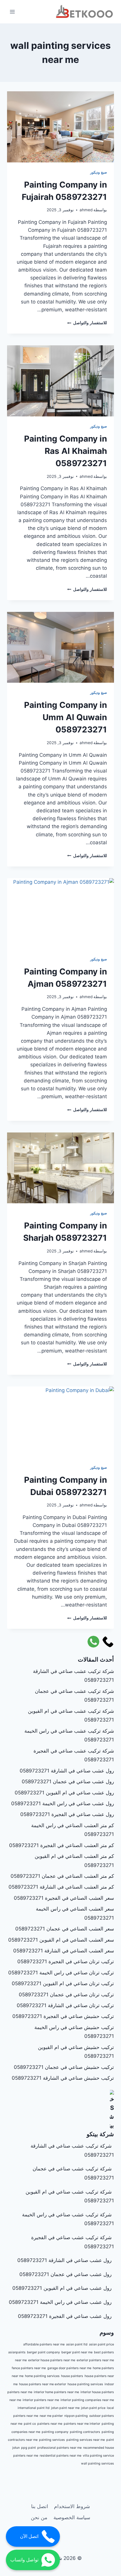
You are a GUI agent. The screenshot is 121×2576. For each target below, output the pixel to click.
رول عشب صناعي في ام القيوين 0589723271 (64, 1793)
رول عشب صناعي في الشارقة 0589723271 (67, 1771)
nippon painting (76, 2416)
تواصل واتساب (24, 2560)
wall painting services (98, 2463)
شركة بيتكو (100, 2134)
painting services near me (86, 2440)
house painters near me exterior (43, 2384)
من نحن (39, 2517)
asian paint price (101, 2344)
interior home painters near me (56, 2392)
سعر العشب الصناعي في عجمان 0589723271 (65, 1929)
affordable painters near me (44, 2344)
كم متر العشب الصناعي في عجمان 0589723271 (62, 1876)
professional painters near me (59, 2448)
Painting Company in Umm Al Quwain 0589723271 (65, 717)
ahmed (86, 210)
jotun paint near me (65, 2408)
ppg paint (28, 2448)
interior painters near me (41, 2400)
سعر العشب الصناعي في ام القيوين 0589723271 (61, 1940)
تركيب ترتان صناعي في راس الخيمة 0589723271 (61, 1973)
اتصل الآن (29, 2536)
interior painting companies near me (87, 2400)
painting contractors (85, 2432)
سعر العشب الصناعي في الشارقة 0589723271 (64, 1951)
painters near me (50, 2424)
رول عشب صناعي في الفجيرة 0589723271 (67, 1814)
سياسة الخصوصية (72, 2517)
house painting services (85, 2384)
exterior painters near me (95, 2360)
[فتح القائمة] (12, 12)
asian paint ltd (77, 2344)
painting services (52, 2440)
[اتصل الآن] (108, 1642)
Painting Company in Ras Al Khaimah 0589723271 (65, 451)
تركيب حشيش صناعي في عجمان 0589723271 (64, 2067)
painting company (55, 2432)
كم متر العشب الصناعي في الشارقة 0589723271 (61, 1887)
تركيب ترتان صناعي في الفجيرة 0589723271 (66, 1961)
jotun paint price (93, 2408)
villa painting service (98, 2456)
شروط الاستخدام (72, 2506)
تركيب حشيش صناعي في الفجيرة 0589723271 (63, 2016)
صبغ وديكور (99, 172)
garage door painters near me (69, 2368)
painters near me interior (82, 2424)
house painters (72, 2376)
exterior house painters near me (52, 2360)
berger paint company (43, 2352)
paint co (30, 2424)
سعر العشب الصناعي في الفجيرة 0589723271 (64, 1898)
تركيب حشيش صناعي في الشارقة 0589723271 (63, 2078)
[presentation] (60, 127)
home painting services (42, 2376)
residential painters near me (60, 2456)
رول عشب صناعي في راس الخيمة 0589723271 (63, 1803)
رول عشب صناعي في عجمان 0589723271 (68, 1782)
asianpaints (17, 2352)
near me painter (51, 2416)
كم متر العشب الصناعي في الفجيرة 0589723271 (62, 1845)
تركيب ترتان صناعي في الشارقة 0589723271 (65, 2005)
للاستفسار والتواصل (87, 323)
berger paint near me (77, 2352)
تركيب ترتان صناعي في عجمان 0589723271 (66, 1995)
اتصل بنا (40, 2506)
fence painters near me (29, 2368)
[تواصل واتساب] (93, 1642)
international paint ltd (34, 2408)
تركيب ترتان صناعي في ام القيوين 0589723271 (63, 1983)
